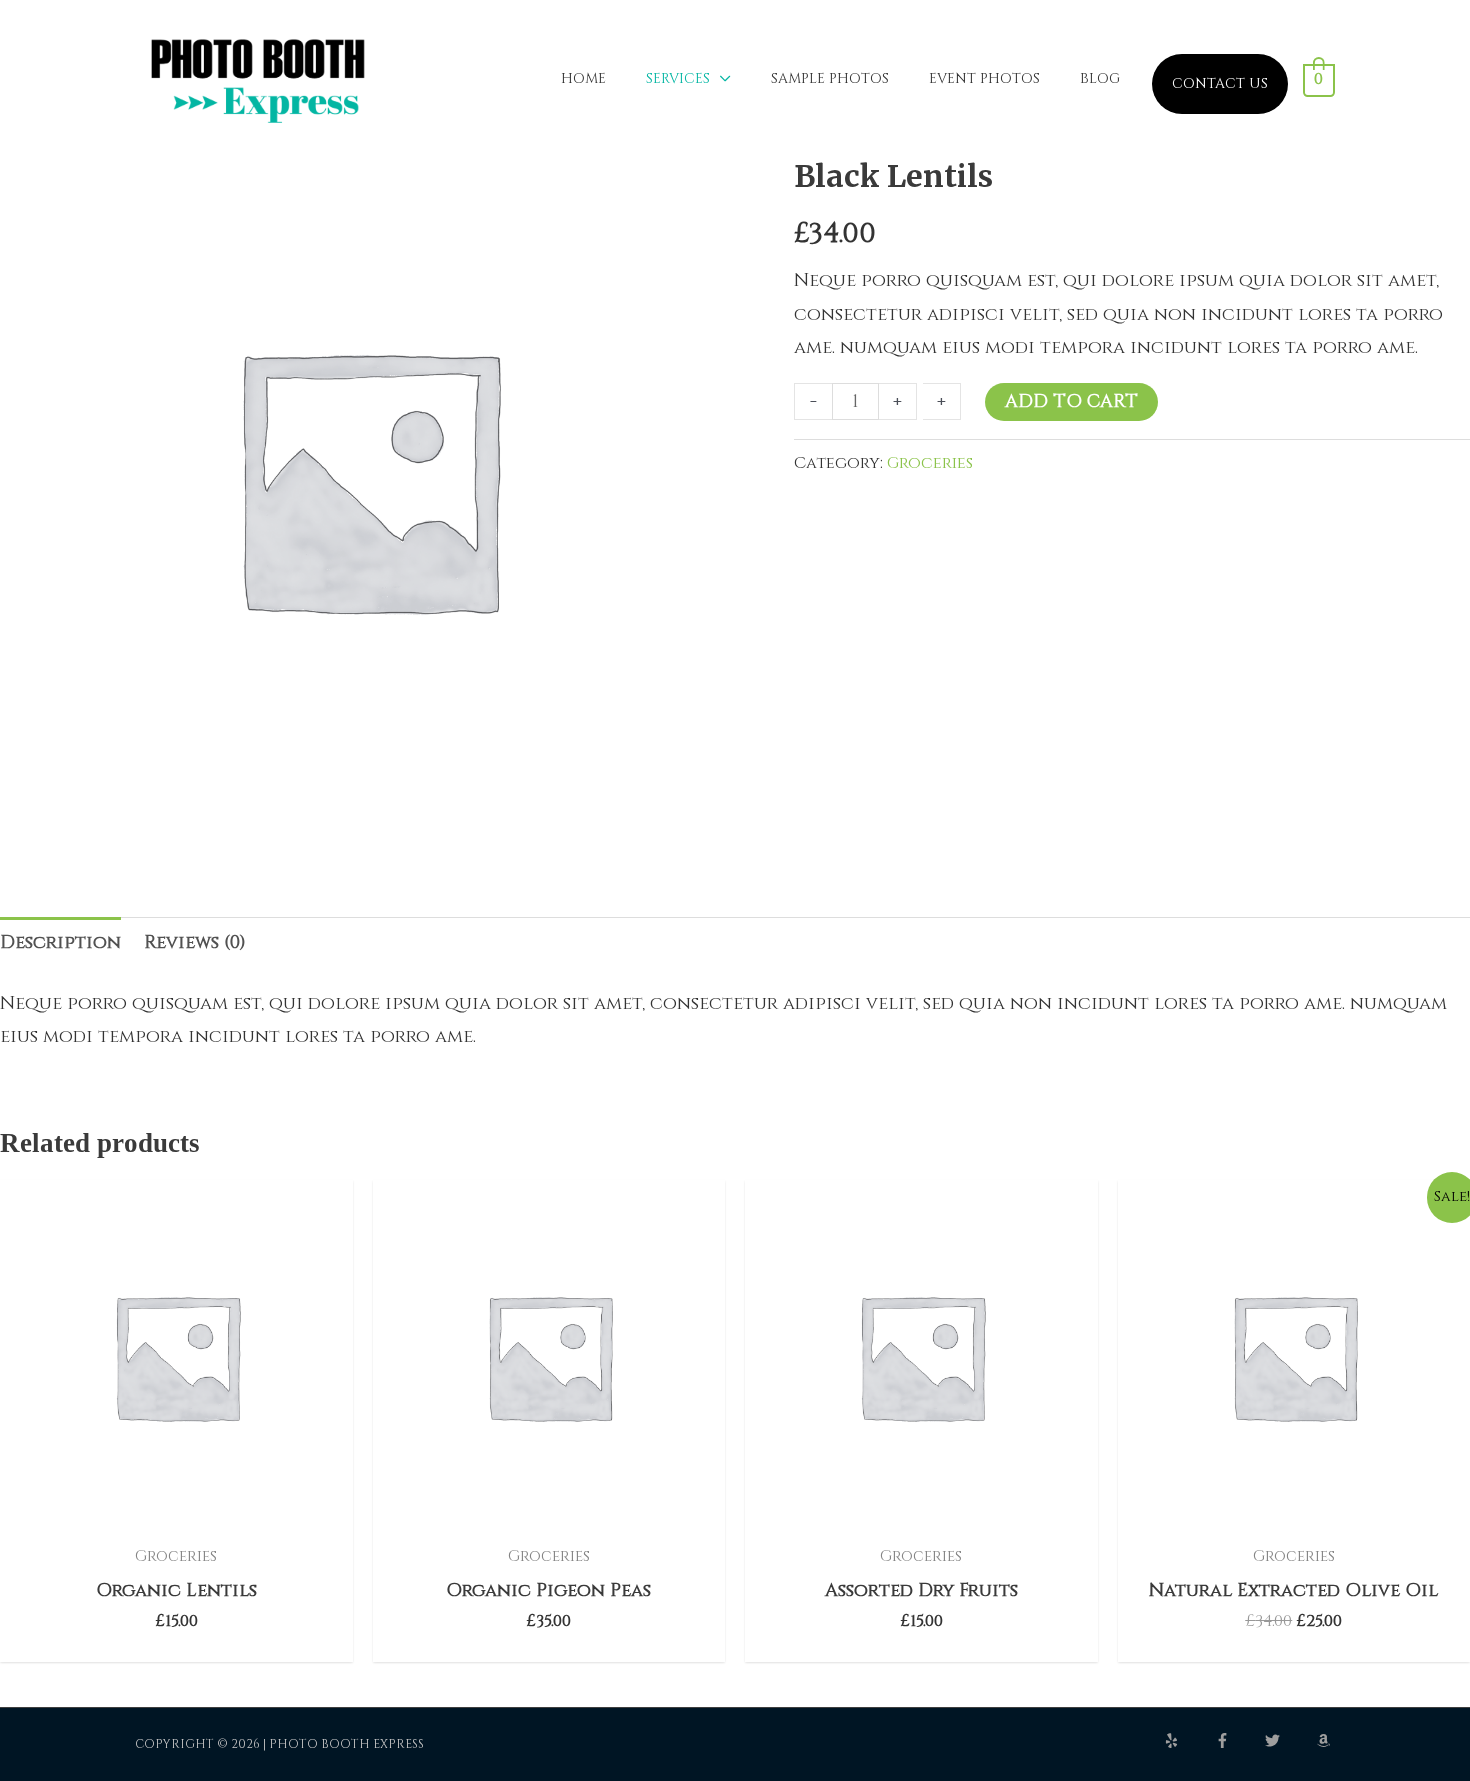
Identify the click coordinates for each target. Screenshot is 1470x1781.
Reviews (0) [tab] (195, 942)
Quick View (176, 1512)
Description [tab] (60, 942)
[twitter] (1289, 1740)
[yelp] (1188, 1740)
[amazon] (1326, 1740)
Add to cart (1071, 401)
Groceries (930, 463)
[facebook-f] (1239, 1740)
